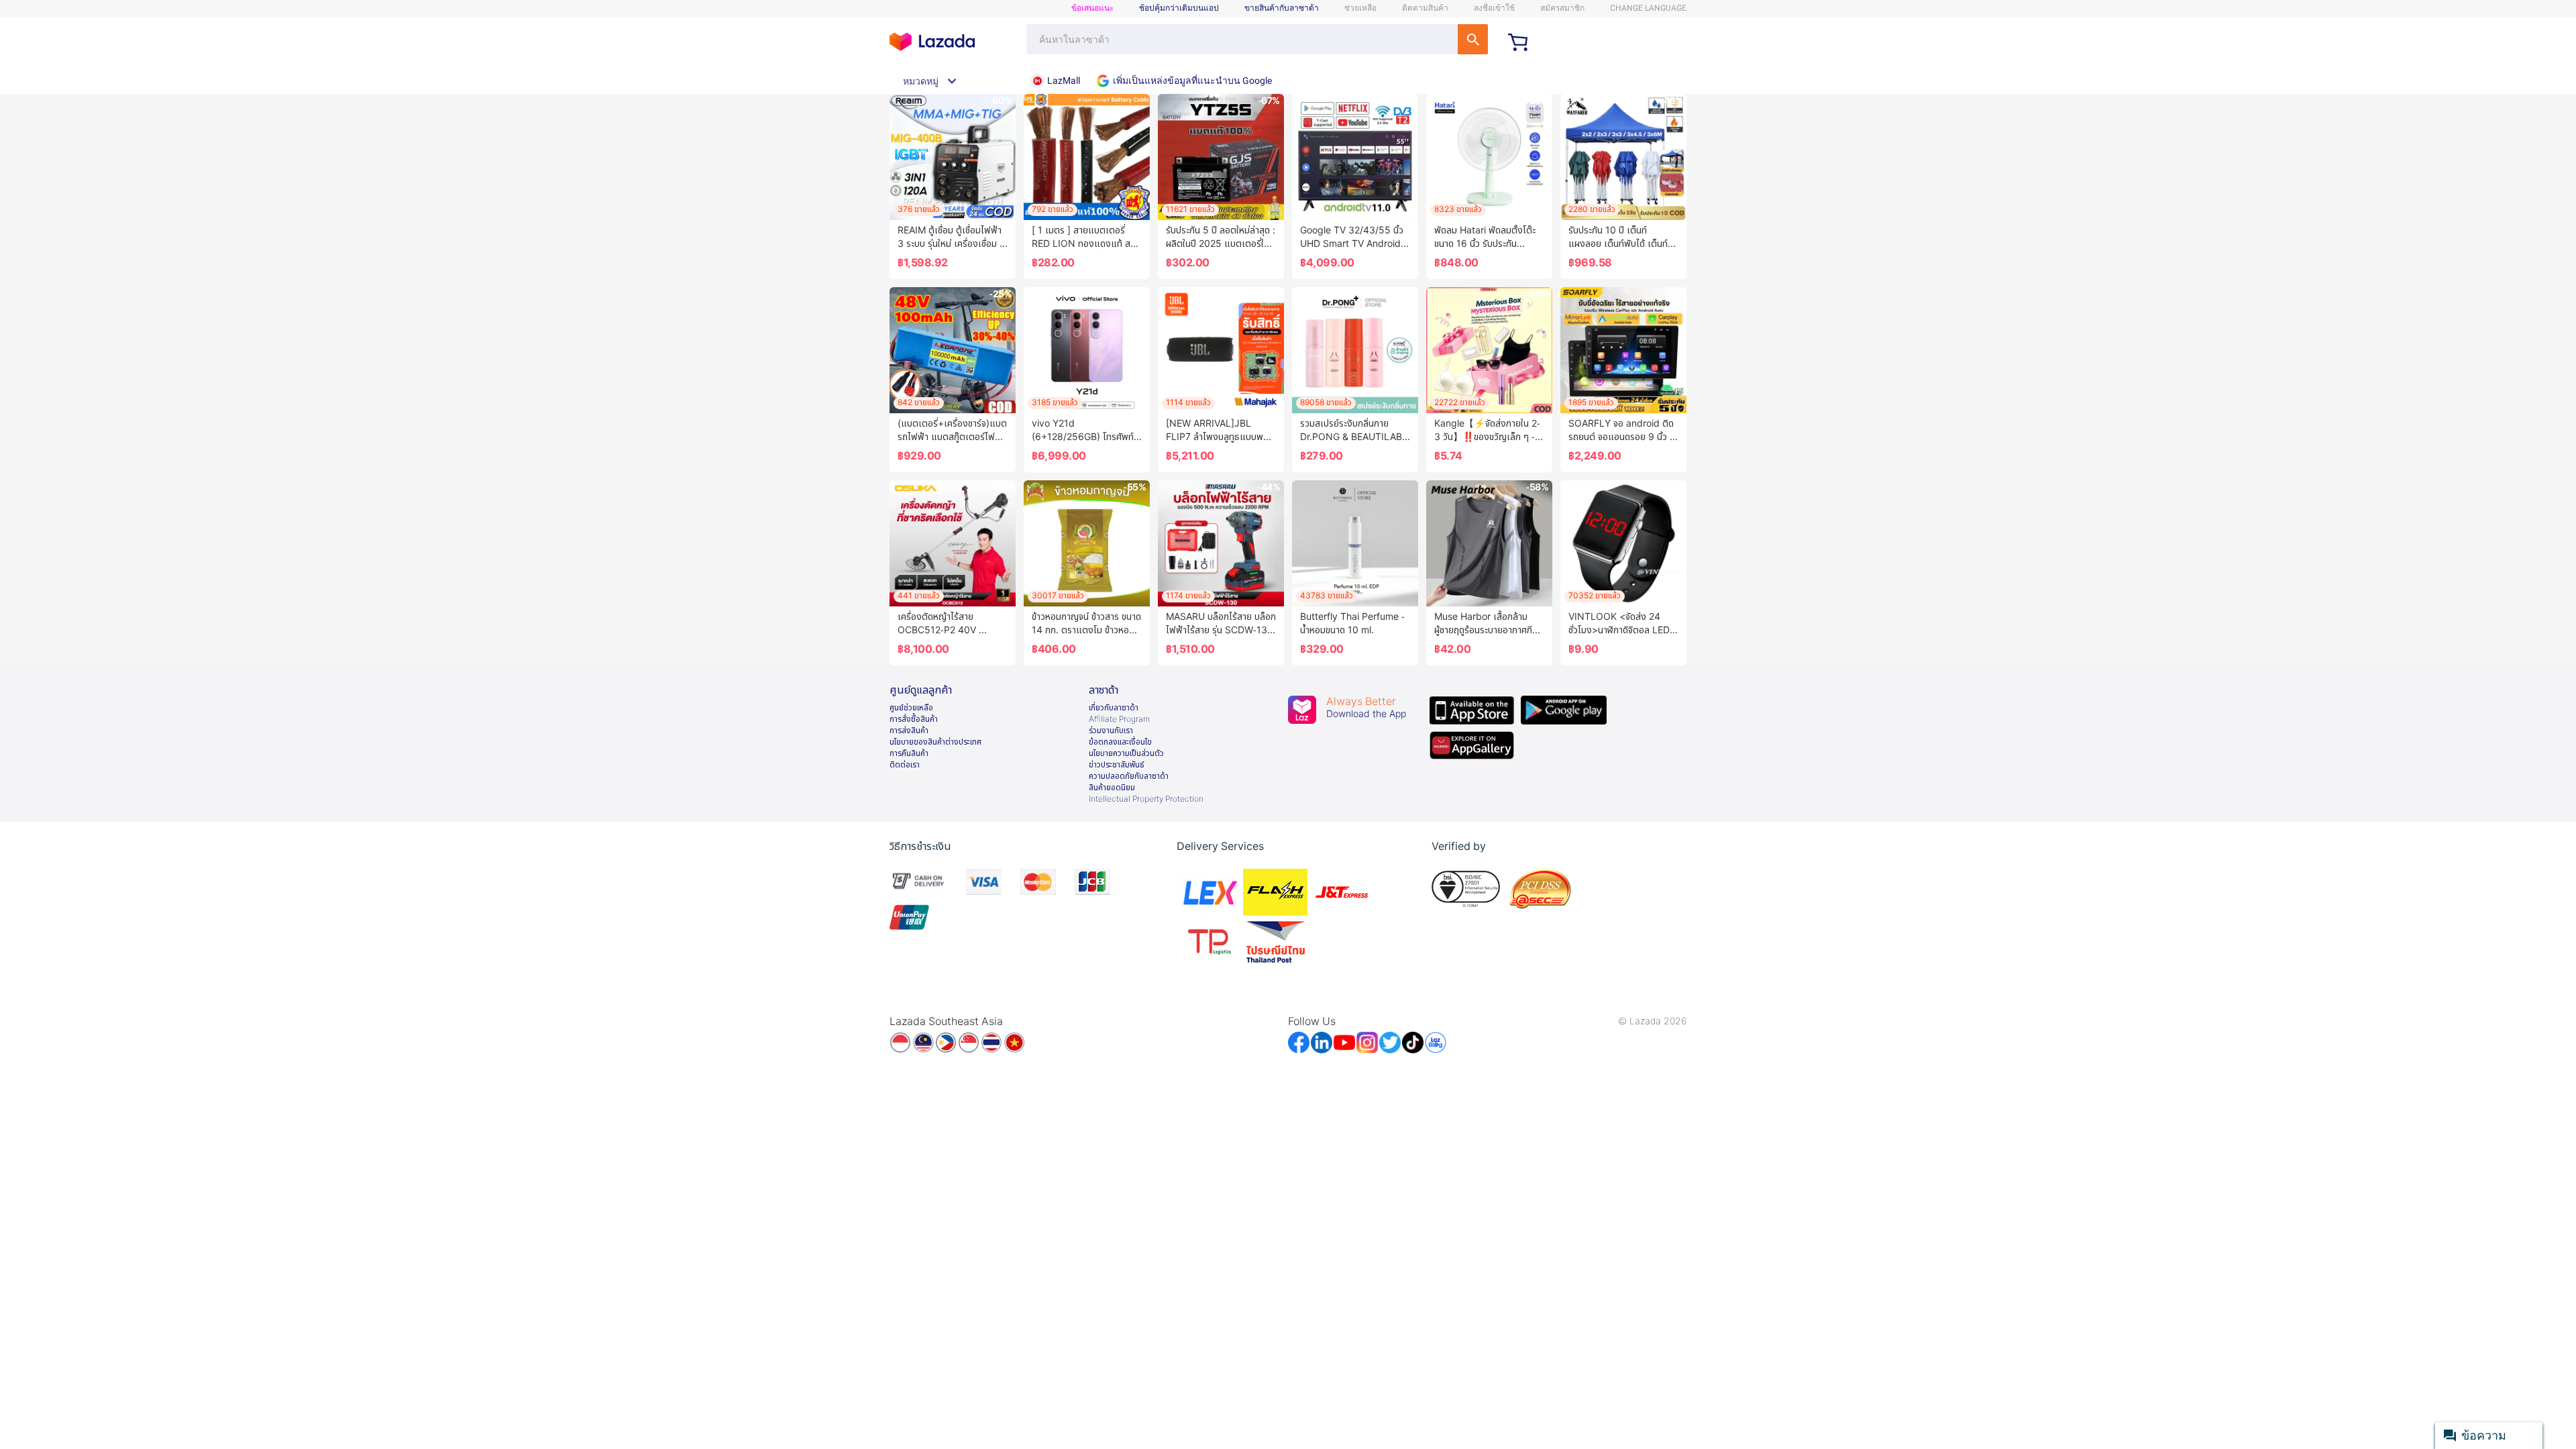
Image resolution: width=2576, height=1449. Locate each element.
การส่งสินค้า (909, 731)
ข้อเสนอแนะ (1092, 8)
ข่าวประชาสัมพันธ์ (1117, 765)
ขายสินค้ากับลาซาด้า (1282, 8)
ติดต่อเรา (905, 765)
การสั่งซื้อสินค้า (914, 719)
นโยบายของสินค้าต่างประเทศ (935, 742)
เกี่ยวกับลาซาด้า (1114, 708)
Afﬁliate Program (1119, 719)
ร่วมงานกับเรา (1111, 731)
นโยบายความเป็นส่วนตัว (1126, 753)
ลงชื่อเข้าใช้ (1494, 8)
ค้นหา (1473, 39)
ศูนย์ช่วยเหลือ (911, 708)
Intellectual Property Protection (1146, 799)
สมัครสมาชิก (1562, 8)
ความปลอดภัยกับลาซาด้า (1129, 776)
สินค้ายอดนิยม (1112, 788)
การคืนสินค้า (909, 753)
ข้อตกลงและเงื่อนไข (1120, 742)
